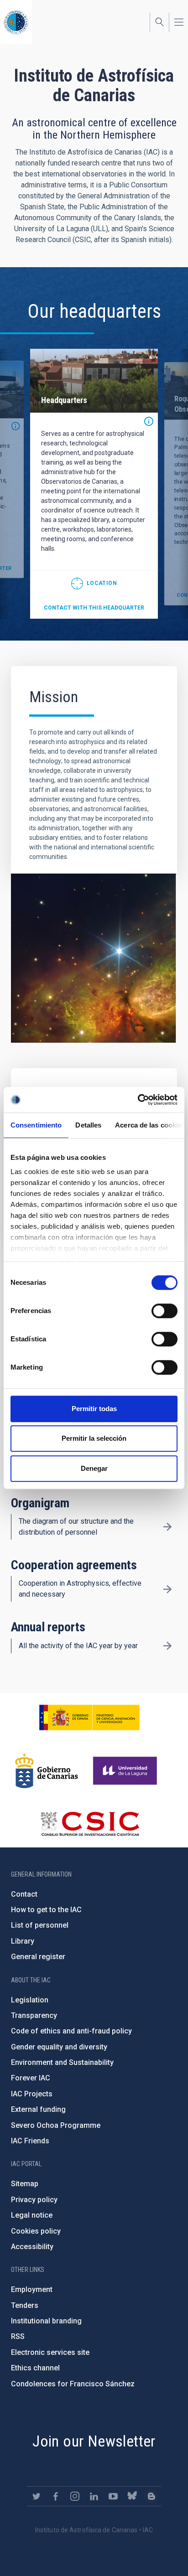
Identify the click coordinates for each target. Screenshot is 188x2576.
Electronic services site (50, 2352)
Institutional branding (46, 2321)
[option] (94, 484)
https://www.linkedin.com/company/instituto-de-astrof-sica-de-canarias (94, 2496)
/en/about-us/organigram (167, 1527)
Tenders (25, 2305)
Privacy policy (34, 2200)
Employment (32, 2289)
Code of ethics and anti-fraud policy (71, 2031)
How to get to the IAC (46, 1910)
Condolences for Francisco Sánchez (73, 2384)
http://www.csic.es (90, 1824)
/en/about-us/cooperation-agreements (167, 1589)
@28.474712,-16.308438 (94, 584)
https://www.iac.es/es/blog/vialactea (151, 2496)
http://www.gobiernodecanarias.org (47, 1771)
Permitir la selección (94, 1438)
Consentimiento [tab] (36, 1125)
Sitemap (25, 2184)
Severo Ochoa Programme (56, 2125)
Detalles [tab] (88, 1125)
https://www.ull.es (126, 1771)
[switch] (164, 1311)
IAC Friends (30, 2141)
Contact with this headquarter (94, 608)
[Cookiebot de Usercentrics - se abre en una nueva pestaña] (138, 1100)
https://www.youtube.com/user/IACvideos (113, 2496)
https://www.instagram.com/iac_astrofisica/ (75, 2496)
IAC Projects (32, 2094)
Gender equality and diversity (59, 2047)
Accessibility (32, 2247)
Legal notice (32, 2215)
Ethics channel (35, 2368)
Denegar (94, 1468)
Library (23, 1941)
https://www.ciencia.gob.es (89, 1717)
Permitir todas (94, 1409)
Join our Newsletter (94, 2441)
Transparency (34, 2015)
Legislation (30, 2000)
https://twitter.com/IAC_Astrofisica (37, 2496)
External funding (38, 2109)
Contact (24, 1894)
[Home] (16, 22)
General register (38, 1957)
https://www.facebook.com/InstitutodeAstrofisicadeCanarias (56, 2496)
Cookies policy (36, 2231)
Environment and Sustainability (62, 2062)
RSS (18, 2336)
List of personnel (40, 1925)
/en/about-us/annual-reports (167, 1646)
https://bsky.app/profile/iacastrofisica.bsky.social (132, 2496)
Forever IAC (31, 2078)
